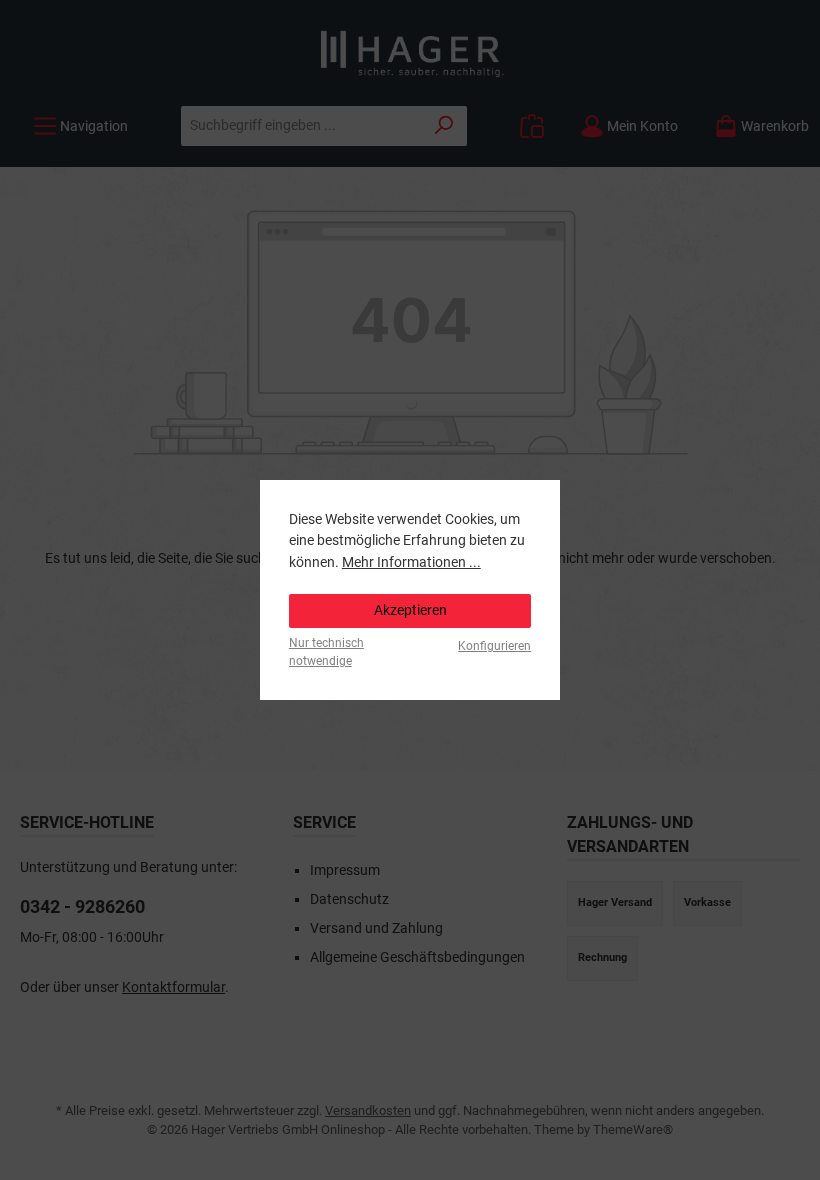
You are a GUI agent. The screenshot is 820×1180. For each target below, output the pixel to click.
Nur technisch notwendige (326, 651)
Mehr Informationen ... (411, 562)
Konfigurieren (494, 646)
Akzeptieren (410, 610)
